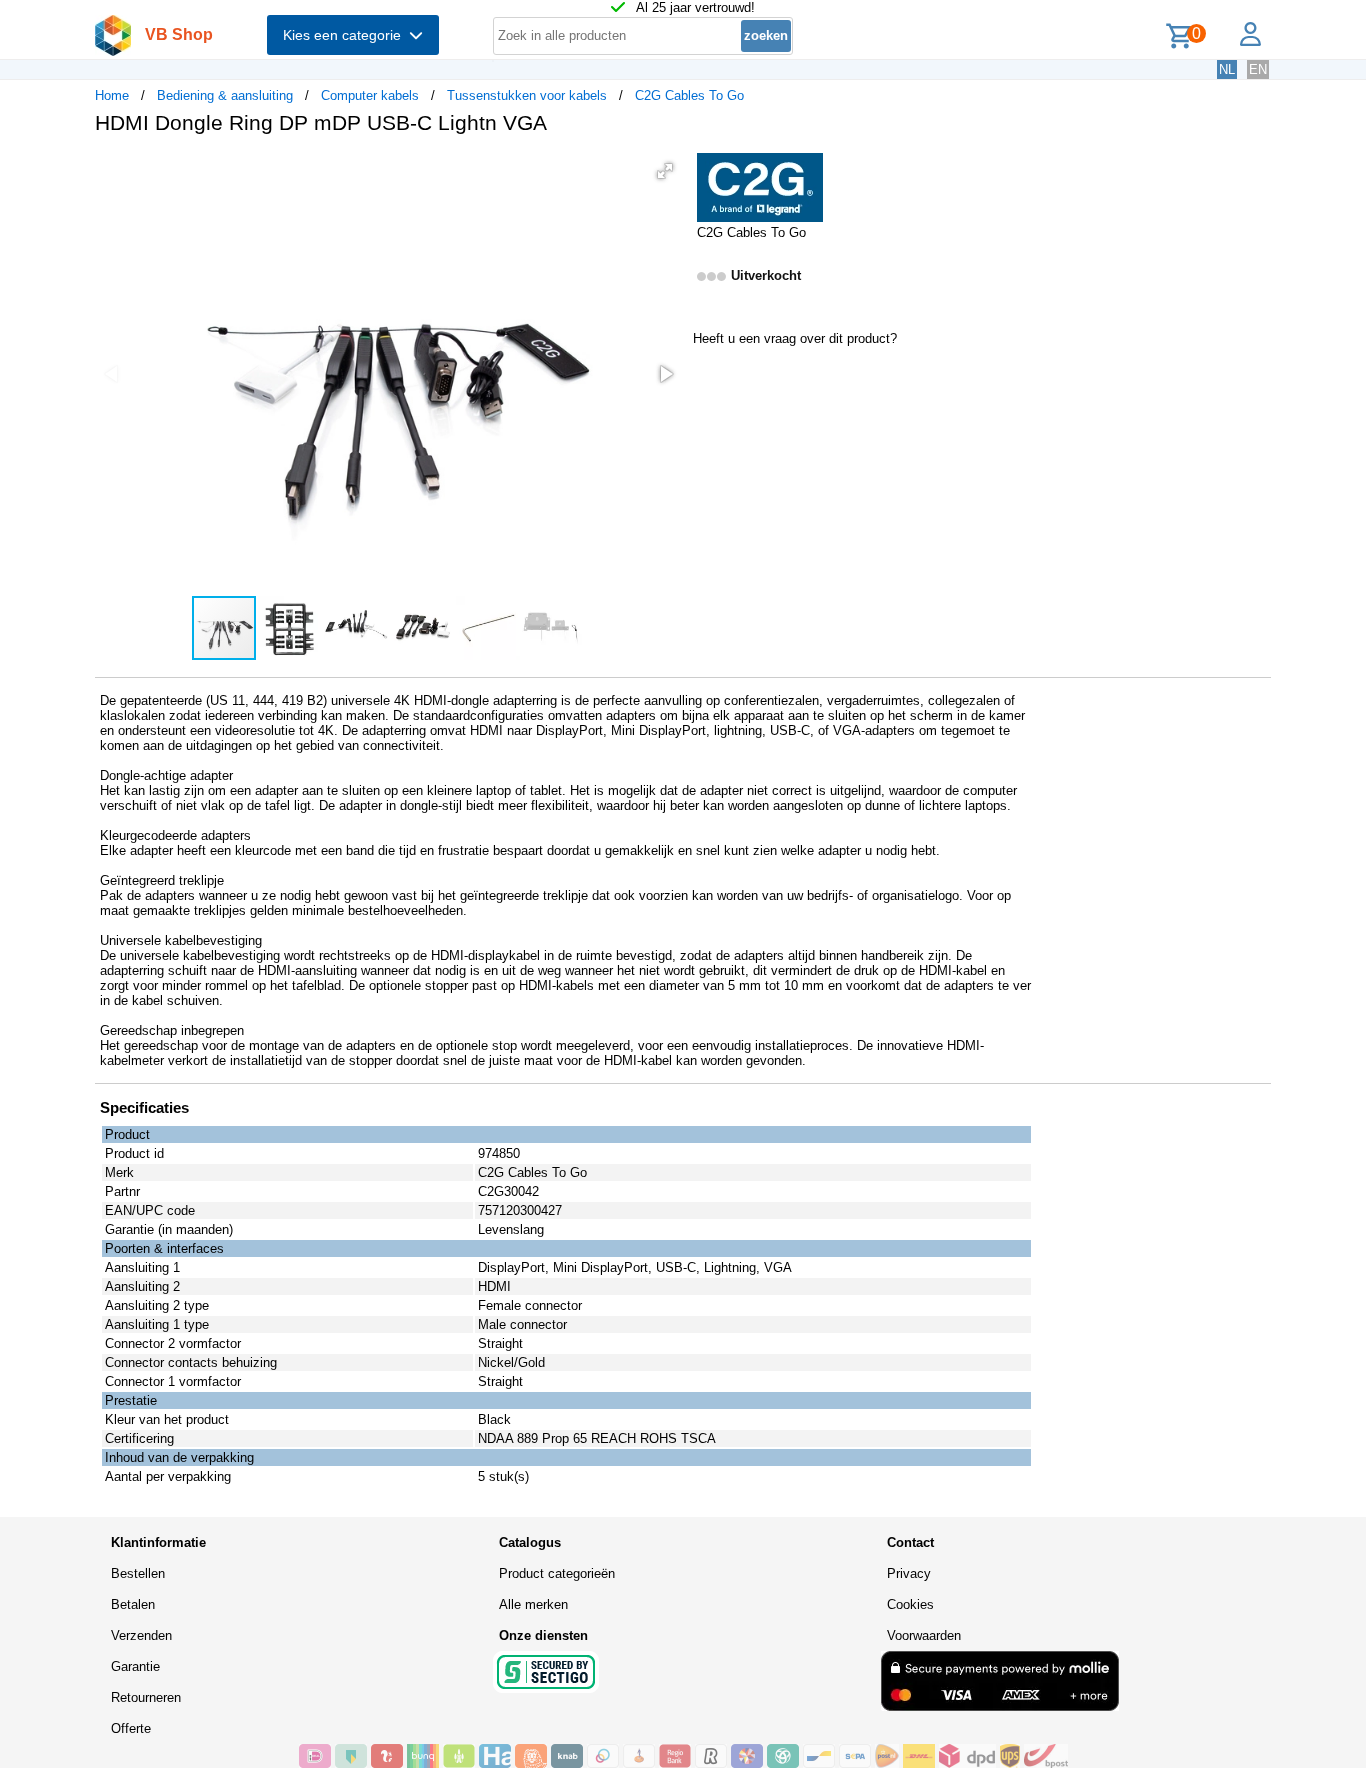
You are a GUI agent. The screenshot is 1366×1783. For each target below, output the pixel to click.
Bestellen (138, 1573)
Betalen (133, 1604)
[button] (665, 171)
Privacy (909, 1573)
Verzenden (141, 1635)
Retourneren (146, 1697)
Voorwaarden (924, 1635)
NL (1227, 69)
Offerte (131, 1728)
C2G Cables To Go (689, 95)
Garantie (135, 1666)
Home (112, 95)
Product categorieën (557, 1573)
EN (1258, 69)
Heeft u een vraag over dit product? (795, 338)
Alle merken (533, 1604)
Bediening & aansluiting (225, 95)
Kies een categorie (346, 35)
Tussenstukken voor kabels (527, 95)
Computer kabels (370, 95)
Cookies (910, 1604)
